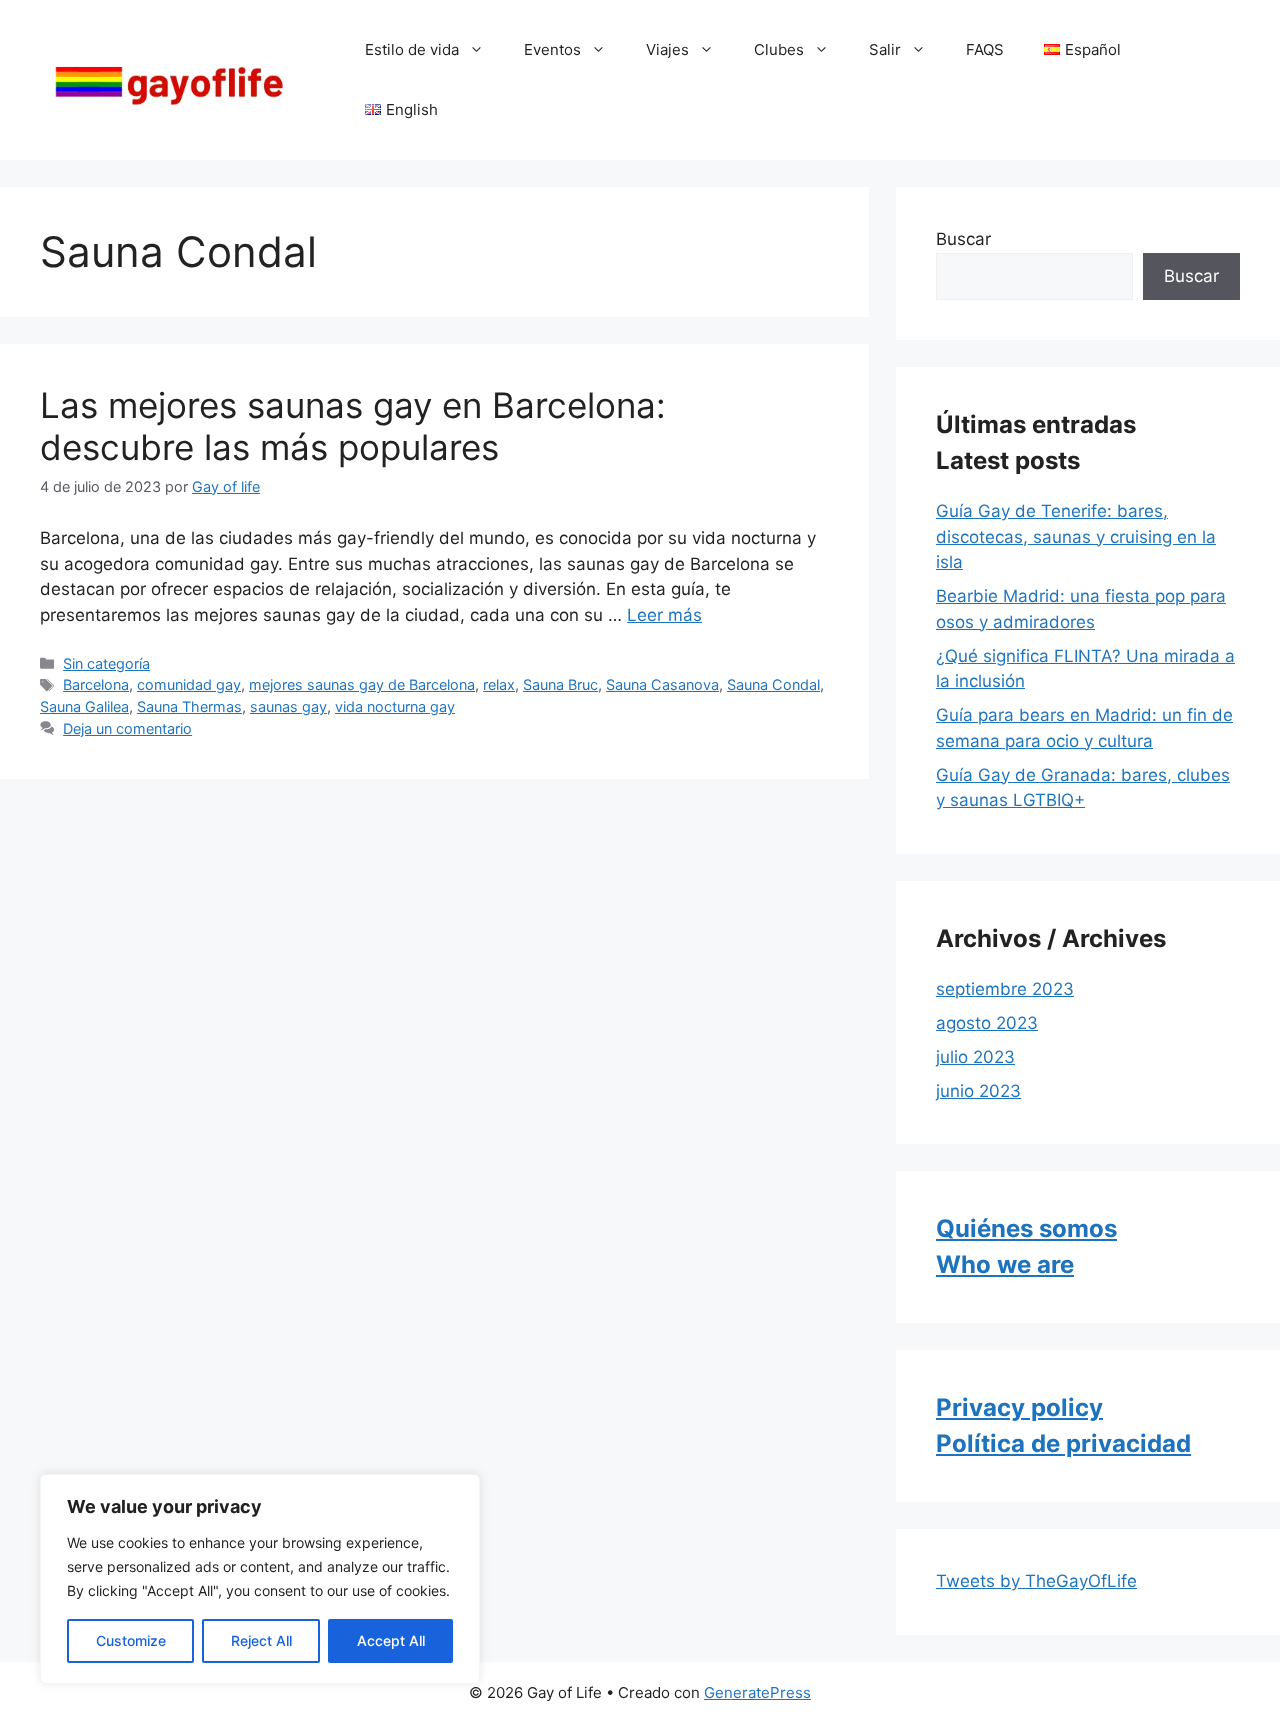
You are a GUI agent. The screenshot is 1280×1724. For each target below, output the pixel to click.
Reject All (261, 1640)
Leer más (664, 615)
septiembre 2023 (1005, 989)
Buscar (963, 239)
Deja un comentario (127, 728)
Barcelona (96, 684)
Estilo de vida (412, 49)
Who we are (1005, 1264)
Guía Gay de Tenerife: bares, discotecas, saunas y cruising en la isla (1076, 536)
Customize (131, 1640)
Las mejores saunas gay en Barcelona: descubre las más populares (353, 426)
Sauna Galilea (84, 706)
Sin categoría (106, 663)
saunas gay (288, 706)
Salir (885, 49)
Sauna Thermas (189, 706)
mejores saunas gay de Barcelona (362, 684)
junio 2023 (978, 1091)
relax (499, 684)
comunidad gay (189, 684)
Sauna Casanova (662, 684)
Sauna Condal (773, 684)
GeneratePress (757, 1692)
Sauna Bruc (560, 684)
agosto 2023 (987, 1023)
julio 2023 (975, 1057)
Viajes (667, 49)
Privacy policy (1019, 1407)
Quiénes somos (1026, 1228)
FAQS (985, 49)
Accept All (391, 1640)
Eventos (552, 49)
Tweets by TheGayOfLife (1036, 1581)
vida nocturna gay (395, 706)
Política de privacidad (1063, 1443)
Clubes (779, 49)
